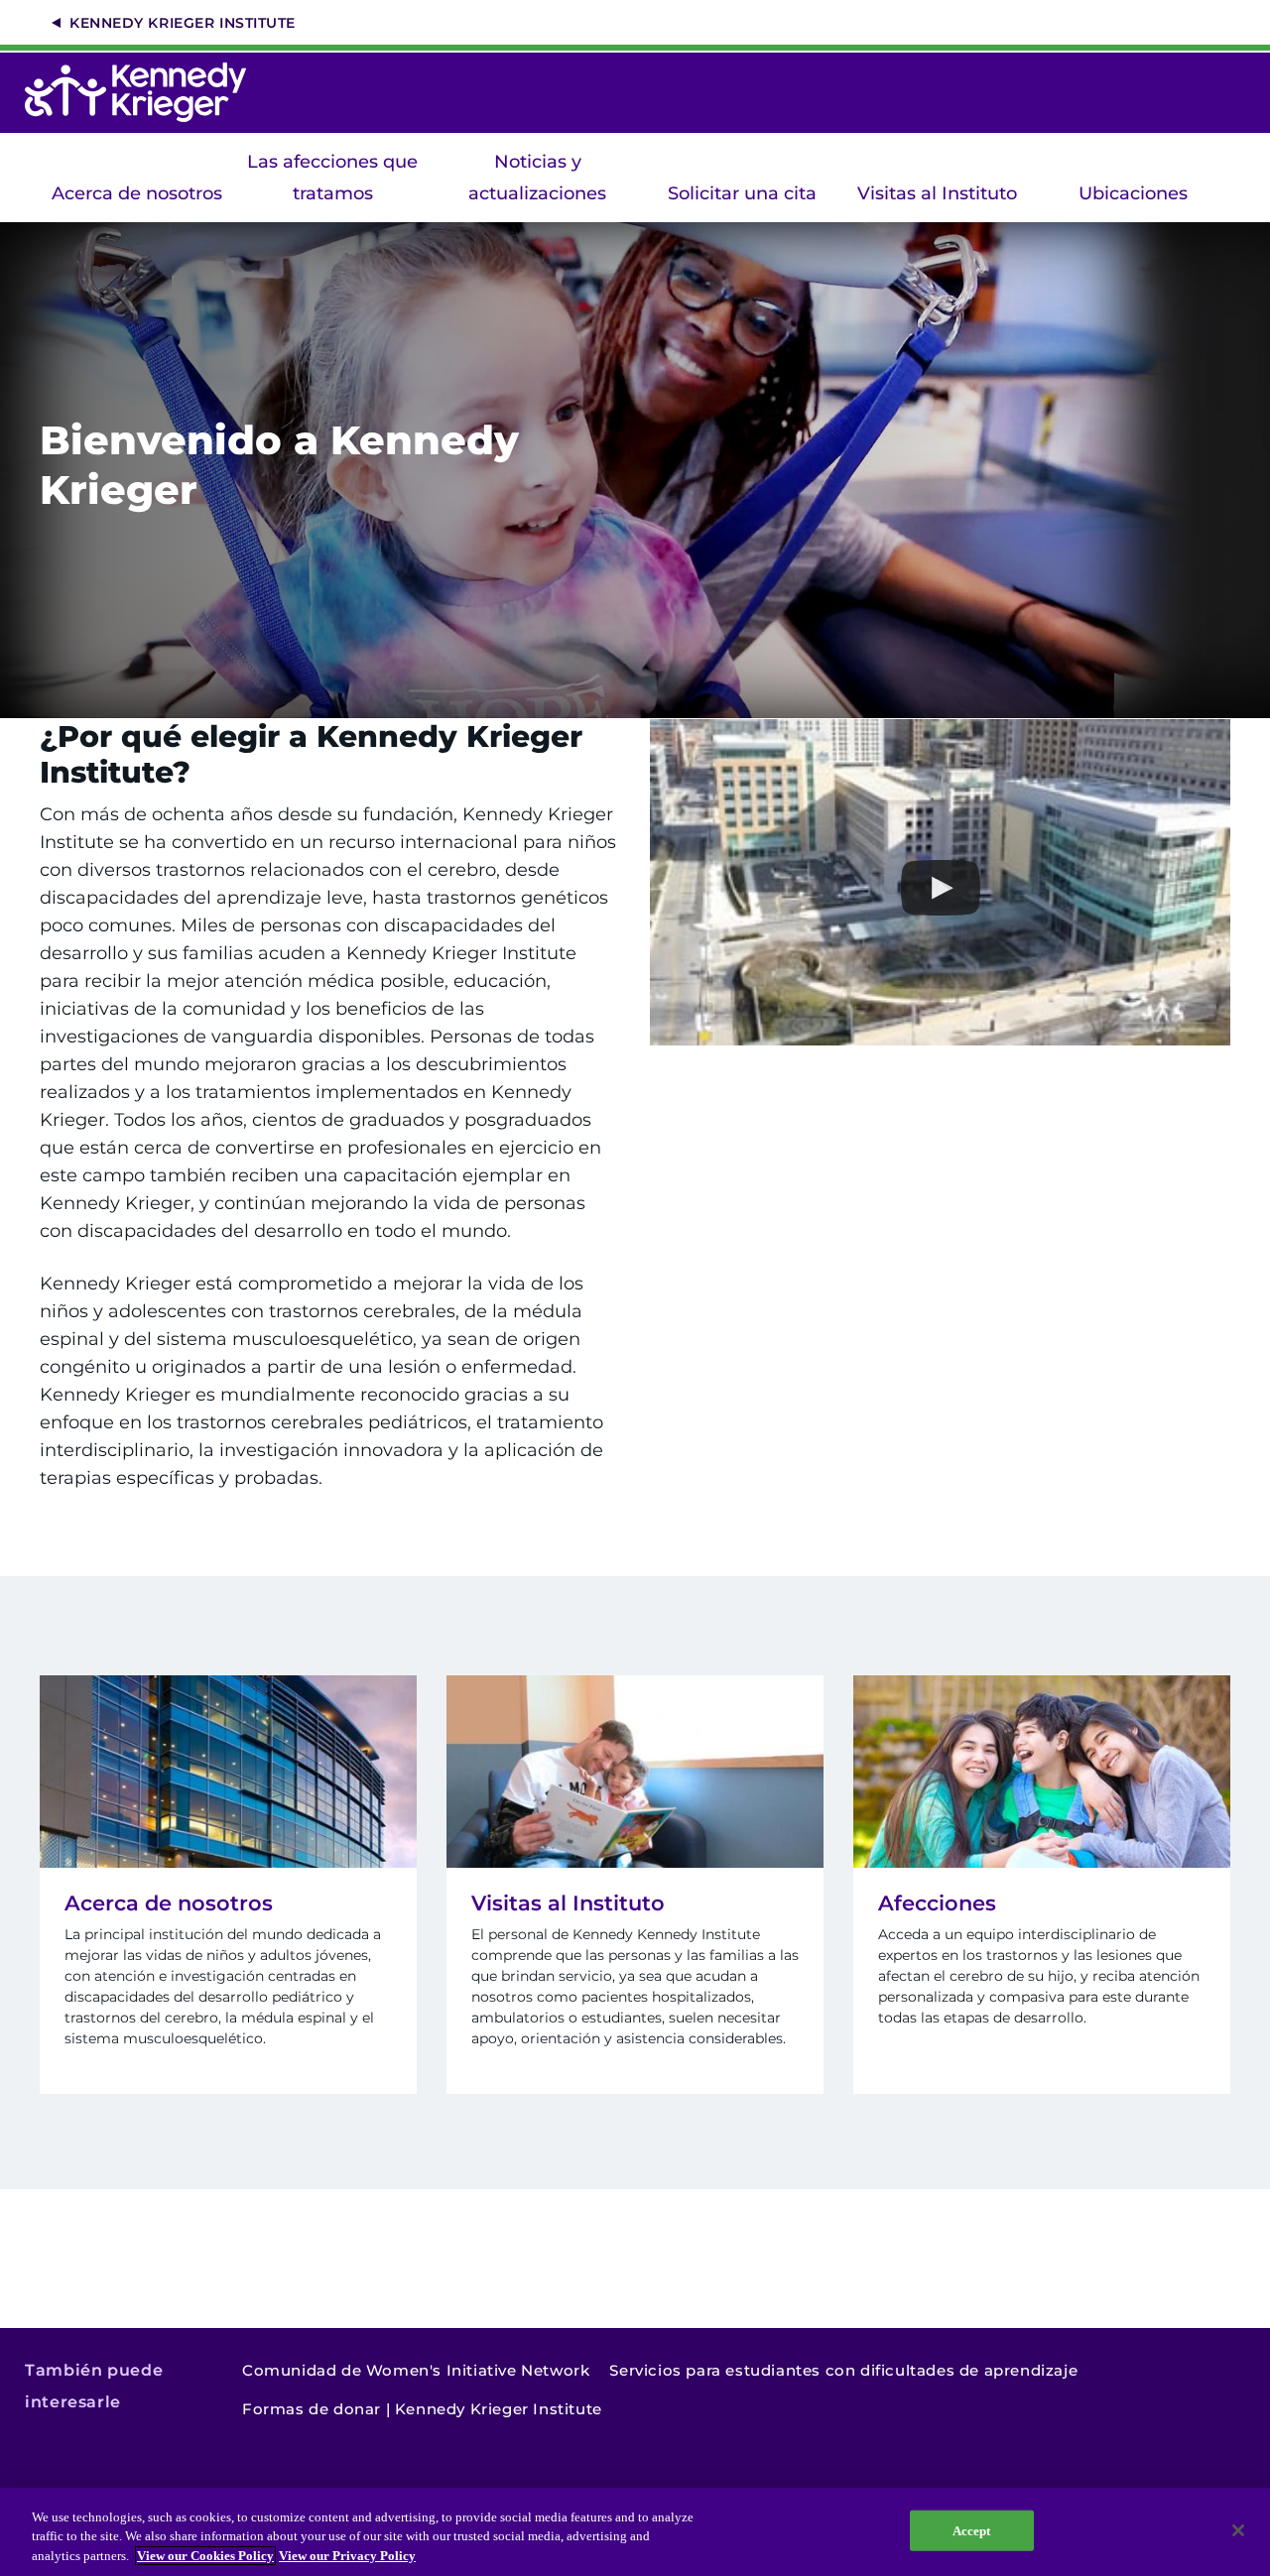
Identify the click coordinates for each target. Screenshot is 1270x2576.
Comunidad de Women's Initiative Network (416, 2370)
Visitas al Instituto (937, 193)
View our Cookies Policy (205, 2556)
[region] (635, 2532)
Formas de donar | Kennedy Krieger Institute (422, 2409)
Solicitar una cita (742, 193)
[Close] (1238, 2530)
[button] (940, 888)
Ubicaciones (1133, 193)
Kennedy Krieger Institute (183, 23)
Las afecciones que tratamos (332, 178)
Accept (972, 2530)
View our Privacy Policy (347, 2556)
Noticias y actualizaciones (537, 178)
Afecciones (937, 1903)
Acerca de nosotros (137, 193)
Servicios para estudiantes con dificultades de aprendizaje (843, 2370)
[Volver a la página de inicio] (145, 92)
